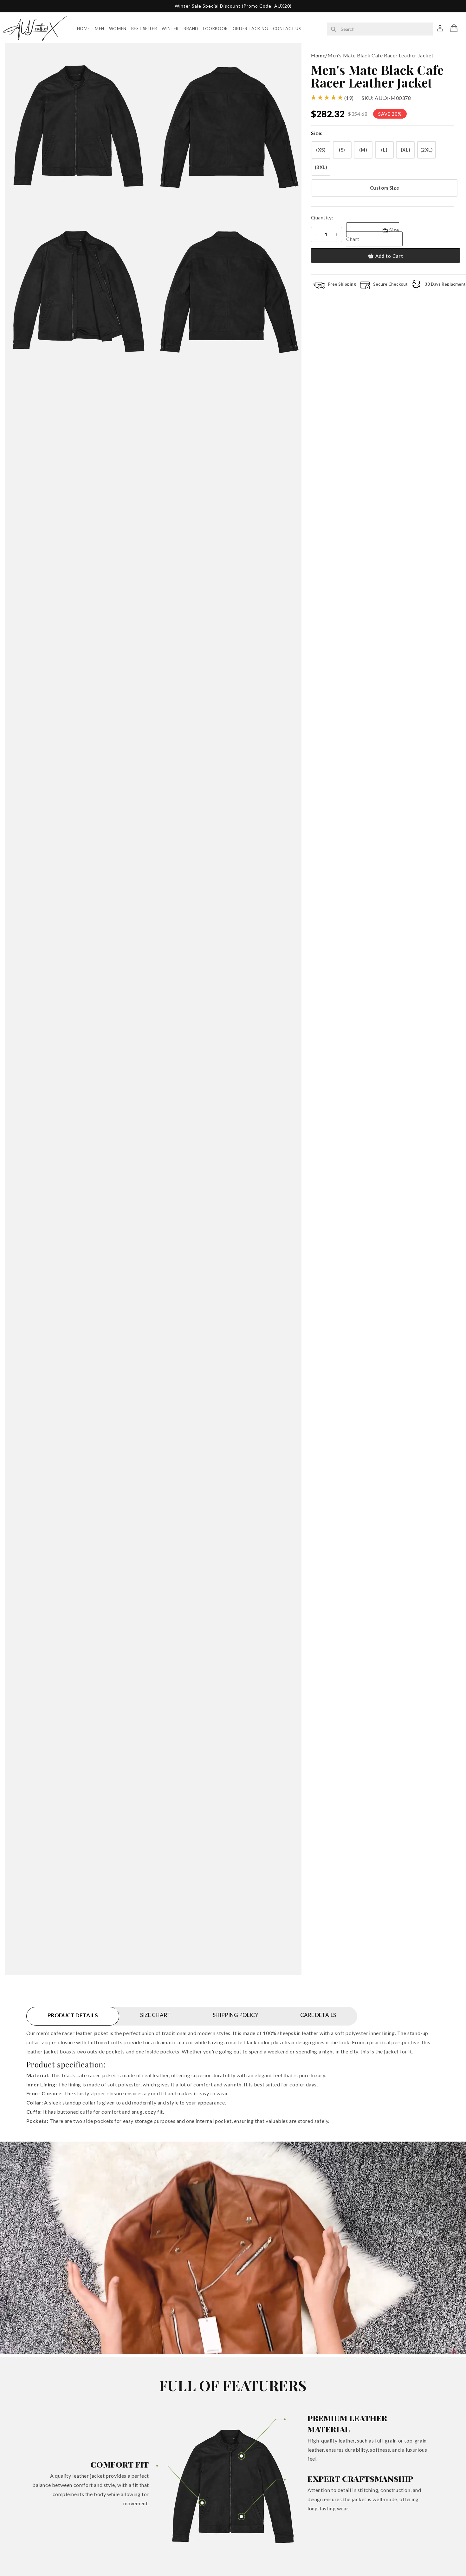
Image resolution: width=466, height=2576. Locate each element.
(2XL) (427, 150)
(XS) (321, 150)
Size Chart (372, 234)
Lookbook (216, 29)
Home (84, 29)
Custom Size (385, 188)
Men (100, 29)
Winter (170, 29)
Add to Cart (389, 256)
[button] (454, 28)
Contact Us (287, 29)
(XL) (405, 150)
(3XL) (321, 167)
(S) (342, 150)
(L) (384, 150)
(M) (363, 150)
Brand (191, 29)
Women (118, 29)
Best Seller (144, 29)
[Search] (333, 29)
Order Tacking (250, 29)
